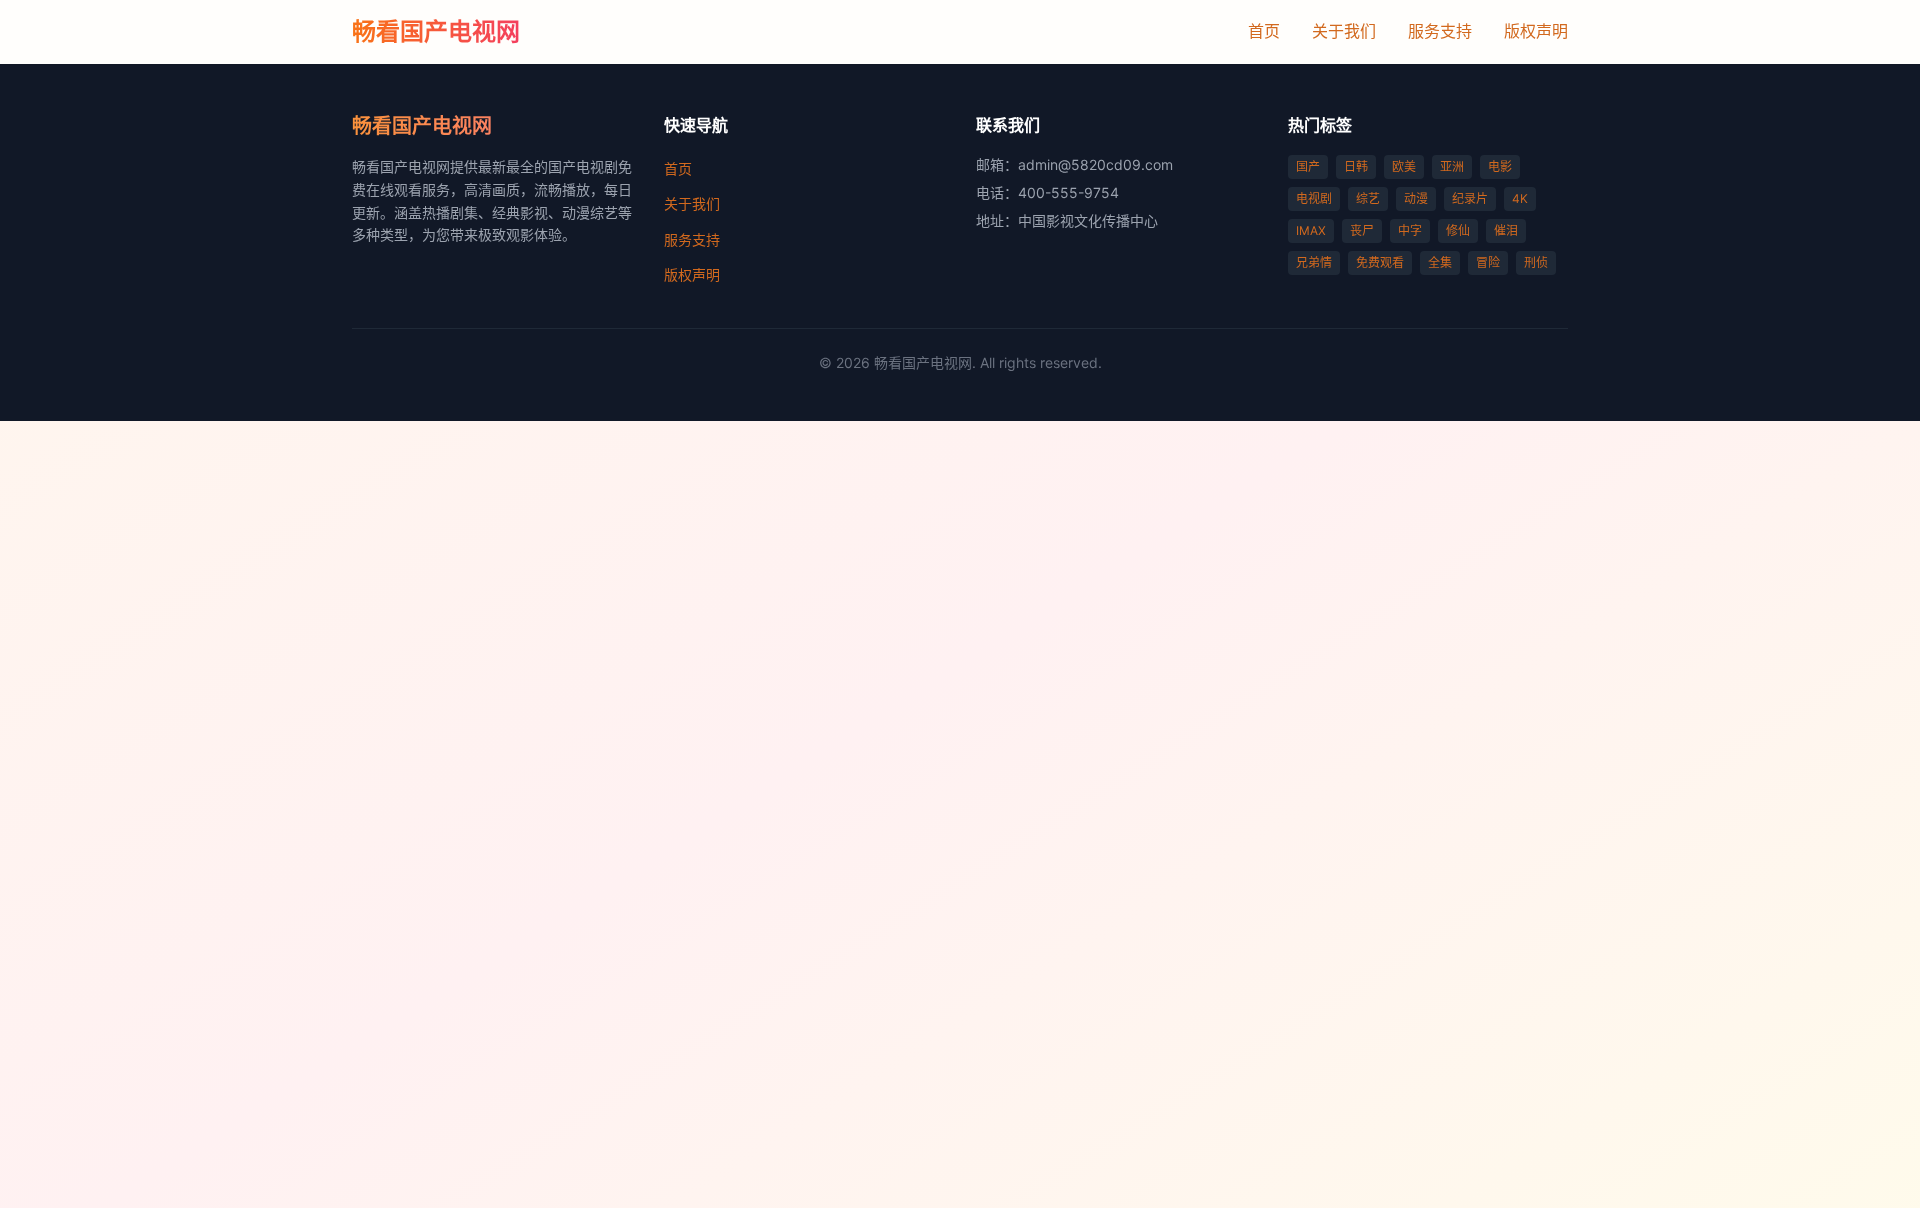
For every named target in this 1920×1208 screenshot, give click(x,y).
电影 (1500, 166)
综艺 (1368, 198)
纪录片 (1470, 198)
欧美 (1404, 166)
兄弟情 (1314, 262)
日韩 (1356, 166)
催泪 (1506, 230)
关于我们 (1344, 31)
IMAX (1311, 230)
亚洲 (1452, 166)
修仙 (1458, 230)
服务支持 (1440, 31)
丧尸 (1362, 230)
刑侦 (1536, 262)
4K (1520, 198)
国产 (1308, 166)
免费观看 (1380, 262)
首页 (1264, 31)
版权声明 (1536, 31)
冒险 (1488, 262)
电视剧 (1314, 198)
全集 (1440, 262)
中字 (1410, 230)
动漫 (1416, 198)
